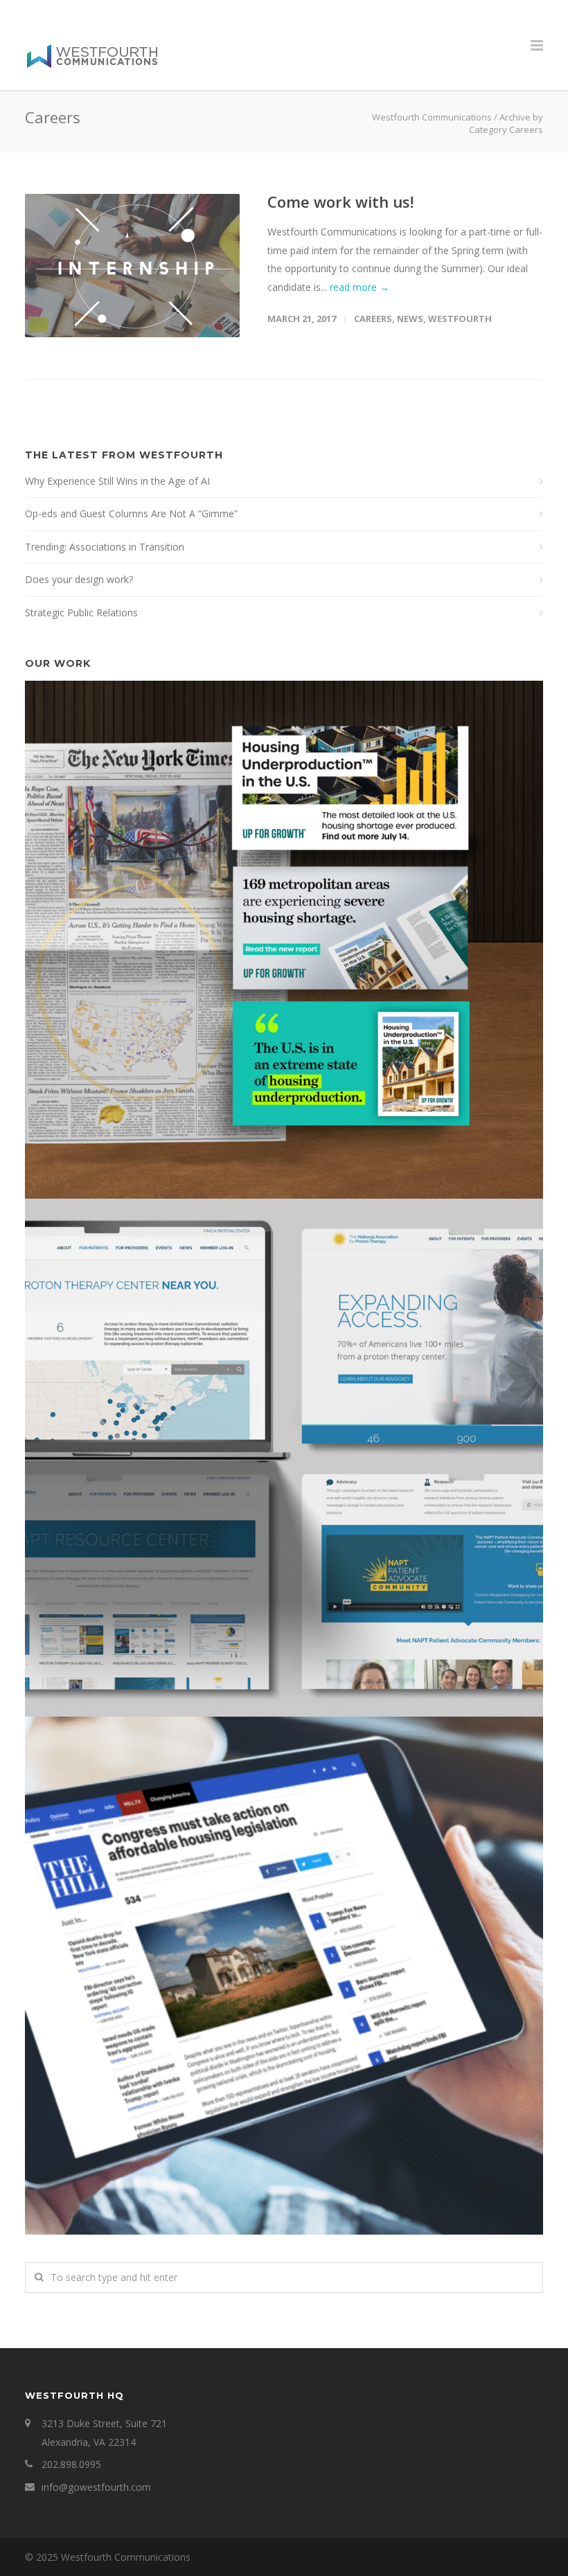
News (410, 319)
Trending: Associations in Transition (105, 547)
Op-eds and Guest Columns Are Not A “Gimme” (131, 513)
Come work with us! (340, 202)
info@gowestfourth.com (96, 2487)
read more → (360, 287)
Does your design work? (79, 579)
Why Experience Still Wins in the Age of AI (117, 481)
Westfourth (460, 319)
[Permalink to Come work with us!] (132, 266)
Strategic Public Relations (81, 612)
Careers (373, 319)
